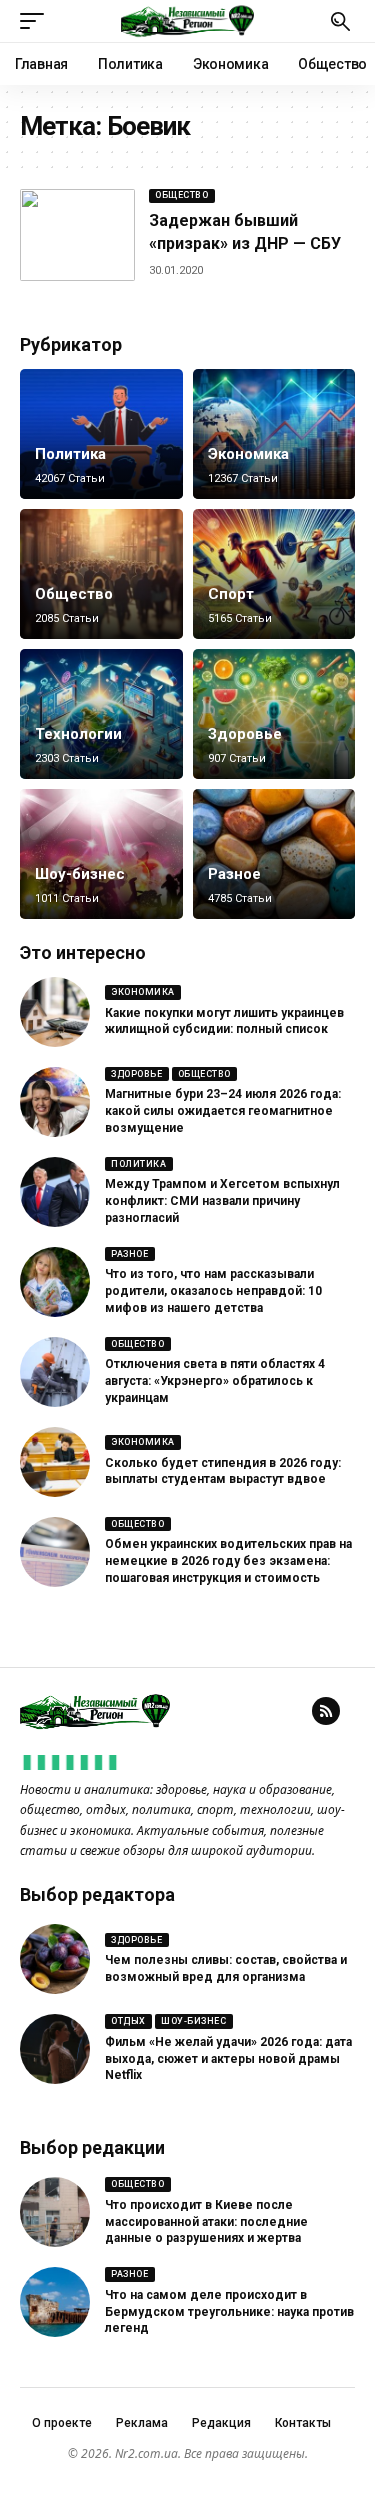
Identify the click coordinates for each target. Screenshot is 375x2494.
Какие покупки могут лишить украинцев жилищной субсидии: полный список (224, 1021)
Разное (234, 874)
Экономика (248, 454)
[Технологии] (101, 714)
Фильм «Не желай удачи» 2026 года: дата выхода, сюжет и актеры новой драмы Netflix (228, 2059)
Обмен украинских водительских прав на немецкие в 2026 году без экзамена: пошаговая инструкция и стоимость (228, 1561)
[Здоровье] (274, 714)
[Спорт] (274, 574)
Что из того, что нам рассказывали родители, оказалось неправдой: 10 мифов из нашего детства (213, 1291)
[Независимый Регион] (188, 21)
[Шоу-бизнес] (101, 854)
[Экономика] (274, 434)
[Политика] (101, 434)
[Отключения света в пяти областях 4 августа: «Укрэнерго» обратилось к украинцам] (55, 1372)
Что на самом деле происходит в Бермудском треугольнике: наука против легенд (229, 2312)
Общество (181, 195)
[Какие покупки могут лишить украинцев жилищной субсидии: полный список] (55, 1012)
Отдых (128, 2021)
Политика (70, 454)
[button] (37, 21)
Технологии (78, 734)
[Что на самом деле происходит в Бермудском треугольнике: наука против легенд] (55, 2302)
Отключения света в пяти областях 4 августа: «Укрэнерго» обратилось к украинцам (215, 1381)
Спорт (231, 594)
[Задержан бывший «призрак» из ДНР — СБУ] (77, 235)
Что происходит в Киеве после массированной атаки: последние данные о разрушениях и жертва (206, 2222)
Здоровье (245, 734)
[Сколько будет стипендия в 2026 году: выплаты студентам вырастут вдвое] (55, 1462)
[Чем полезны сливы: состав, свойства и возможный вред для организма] (55, 1959)
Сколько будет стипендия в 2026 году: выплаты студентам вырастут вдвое (223, 1471)
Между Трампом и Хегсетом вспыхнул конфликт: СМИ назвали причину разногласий (222, 1201)
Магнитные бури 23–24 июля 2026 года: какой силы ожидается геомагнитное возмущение (223, 1111)
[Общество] (101, 574)
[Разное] (274, 854)
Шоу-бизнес (80, 874)
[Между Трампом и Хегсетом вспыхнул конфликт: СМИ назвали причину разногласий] (55, 1192)
